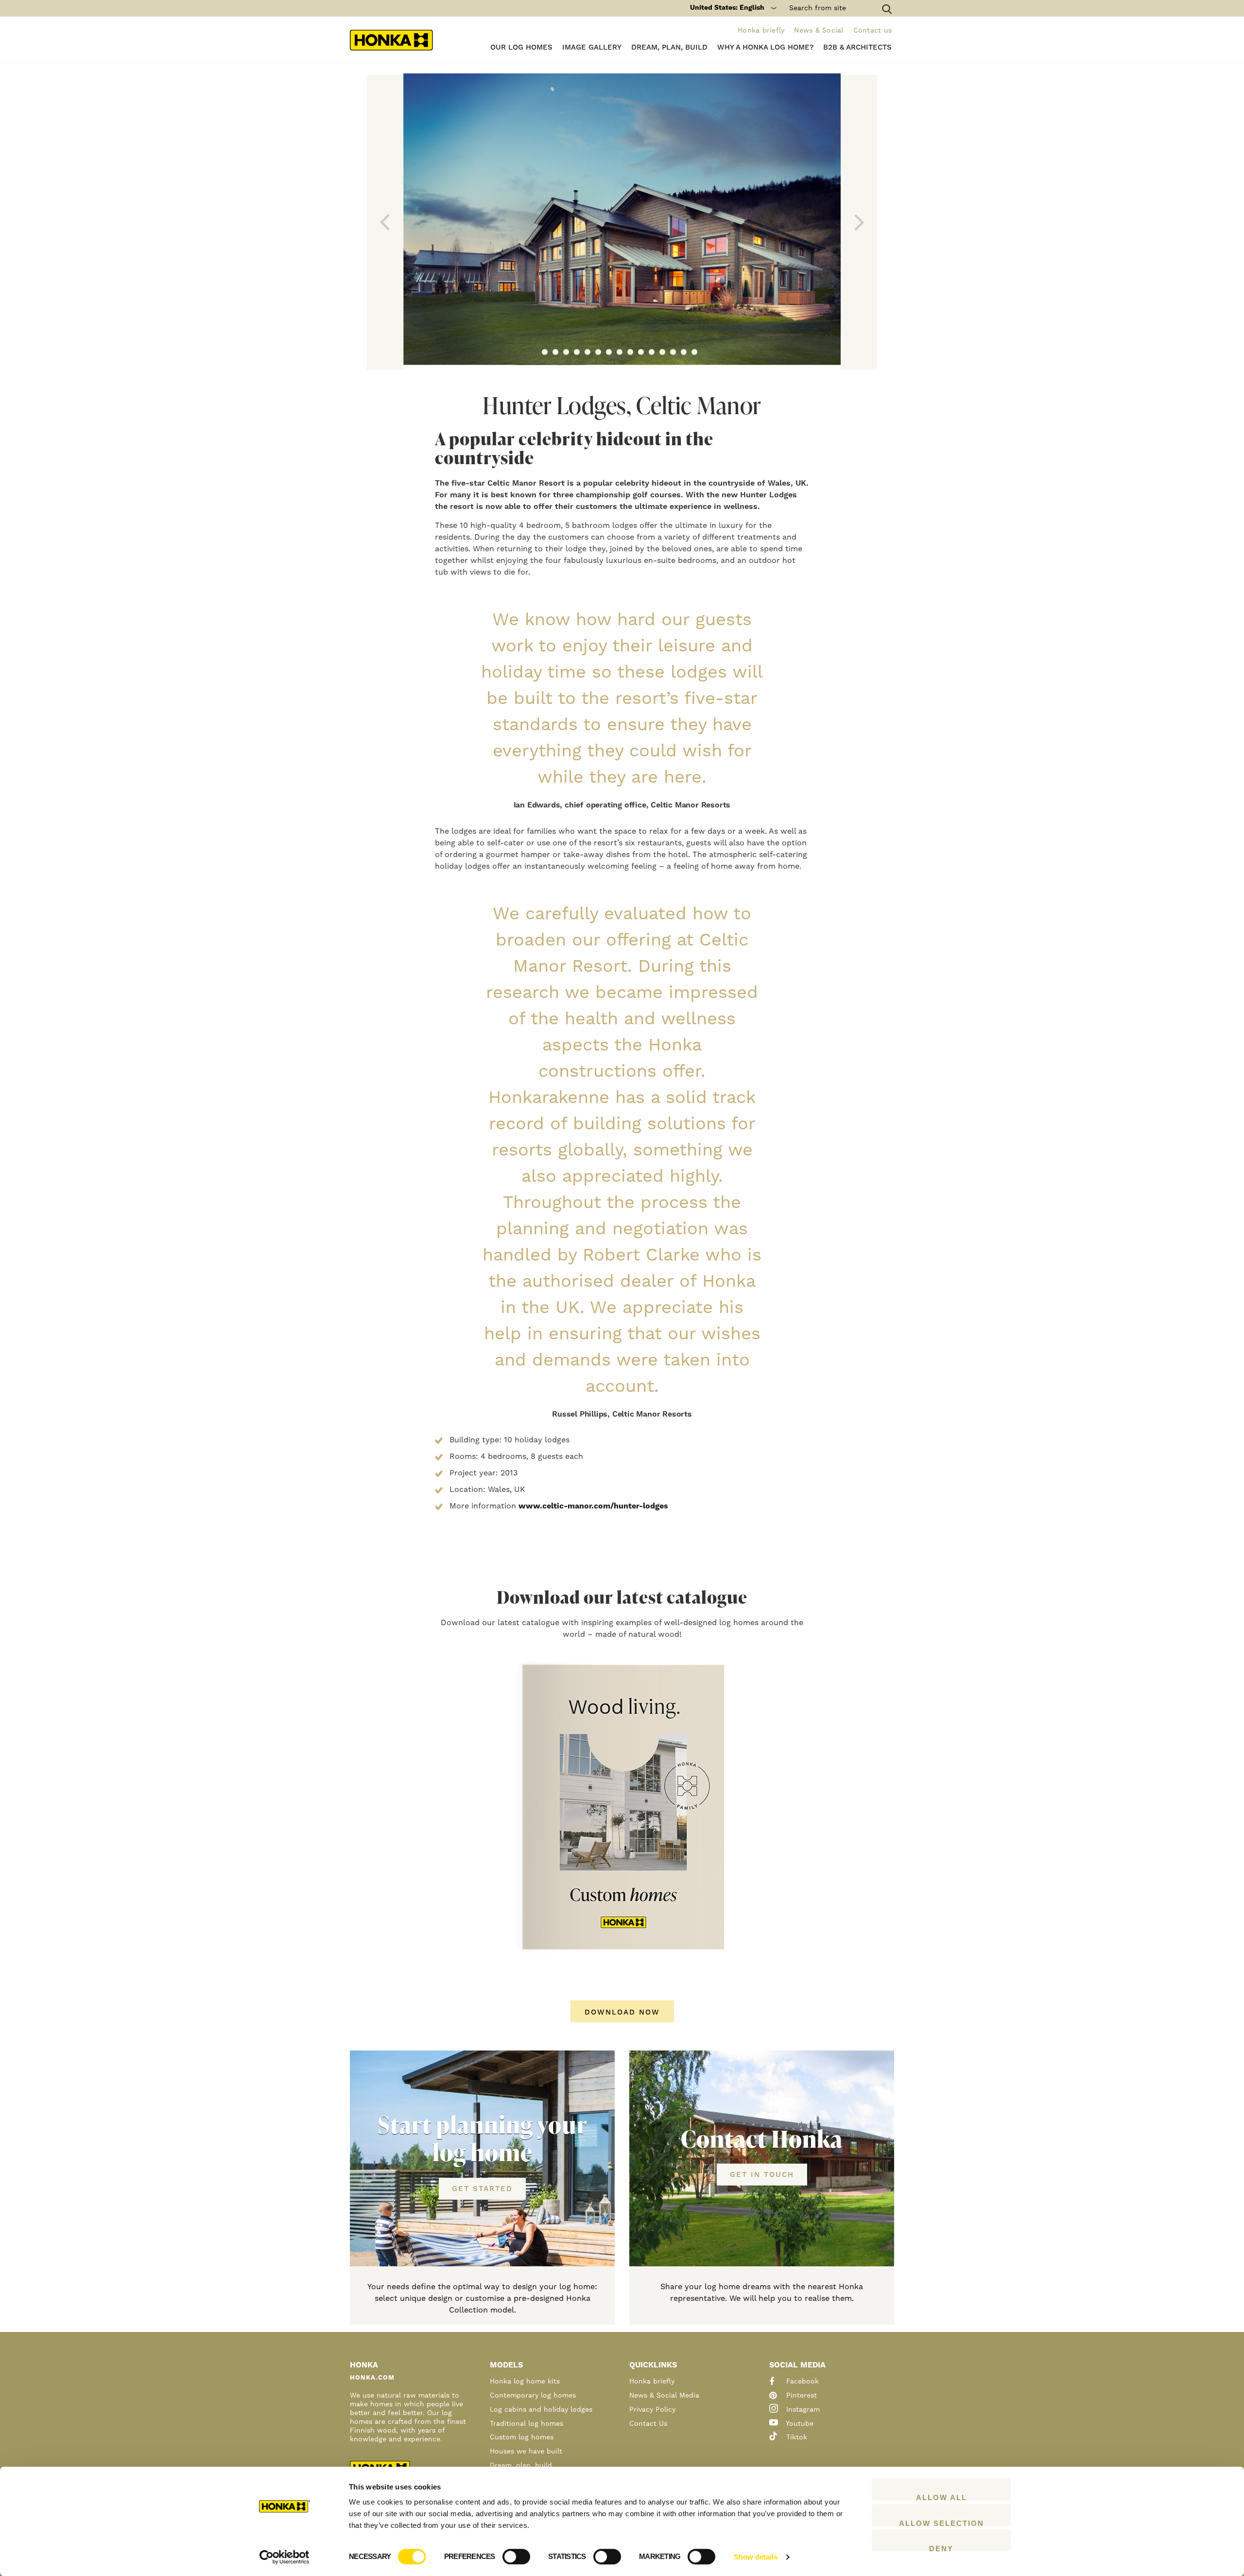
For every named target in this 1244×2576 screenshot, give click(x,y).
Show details (756, 2557)
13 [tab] (673, 352)
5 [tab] (587, 352)
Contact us (873, 31)
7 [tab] (609, 352)
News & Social (819, 31)
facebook (801, 2382)
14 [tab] (684, 352)
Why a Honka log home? (765, 47)
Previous (385, 222)
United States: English (727, 8)
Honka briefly (761, 31)
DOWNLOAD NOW (622, 2012)
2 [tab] (555, 352)
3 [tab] (566, 352)
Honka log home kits (525, 2382)
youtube (799, 2424)
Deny (941, 2548)
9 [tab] (630, 352)
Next (859, 222)
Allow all (942, 2497)
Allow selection (942, 2523)
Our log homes (521, 47)
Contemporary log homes (533, 2396)
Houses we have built (526, 2452)
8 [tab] (620, 352)
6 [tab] (598, 352)
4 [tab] (577, 352)
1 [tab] (545, 352)
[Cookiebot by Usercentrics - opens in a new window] (285, 2557)
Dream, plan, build (669, 47)
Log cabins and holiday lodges (541, 2410)
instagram (802, 2410)
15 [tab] (694, 352)
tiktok (795, 2437)
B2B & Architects (857, 47)
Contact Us (648, 2424)
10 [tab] (641, 352)
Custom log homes (522, 2437)
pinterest (800, 2396)
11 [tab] (652, 352)
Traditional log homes (527, 2424)
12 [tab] (662, 352)
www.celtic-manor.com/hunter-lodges (593, 1506)
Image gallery (592, 47)
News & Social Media (664, 2396)
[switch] (516, 2557)
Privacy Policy (652, 2410)
